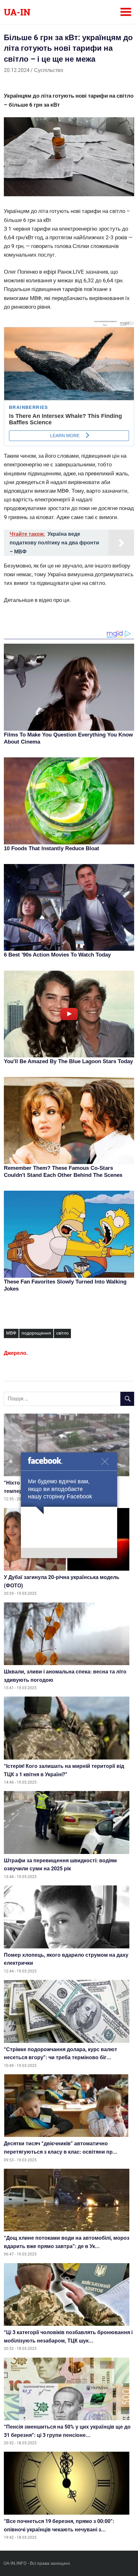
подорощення (36, 1333)
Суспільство (49, 70)
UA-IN (17, 12)
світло (62, 1333)
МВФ (11, 1333)
